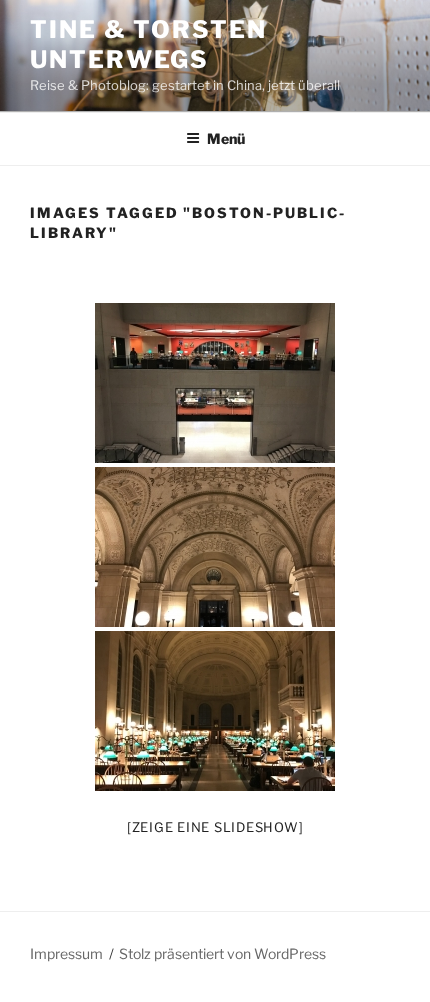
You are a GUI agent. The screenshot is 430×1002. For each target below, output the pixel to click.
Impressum (66, 953)
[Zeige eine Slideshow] (215, 827)
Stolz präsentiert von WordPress (222, 953)
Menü (226, 138)
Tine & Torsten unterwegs (148, 44)
